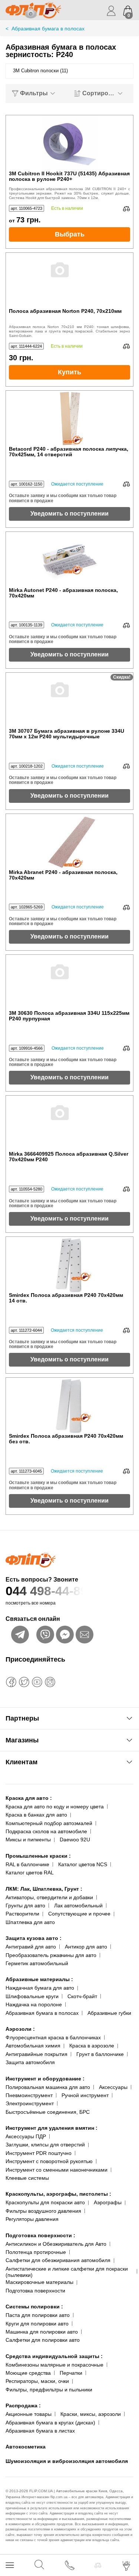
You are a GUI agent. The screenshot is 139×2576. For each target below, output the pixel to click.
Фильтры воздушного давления (43, 2211)
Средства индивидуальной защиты (54, 2356)
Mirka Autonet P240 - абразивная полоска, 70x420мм (63, 593)
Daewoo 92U (75, 1840)
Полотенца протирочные (36, 2252)
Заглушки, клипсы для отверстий (45, 2145)
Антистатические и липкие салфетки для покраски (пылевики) (67, 2272)
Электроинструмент (30, 2103)
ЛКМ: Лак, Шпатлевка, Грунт (44, 1889)
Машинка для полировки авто (42, 2332)
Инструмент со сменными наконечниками (57, 2170)
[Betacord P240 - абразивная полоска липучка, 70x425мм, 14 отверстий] (70, 418)
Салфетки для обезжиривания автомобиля (58, 2260)
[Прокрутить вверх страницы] (127, 2544)
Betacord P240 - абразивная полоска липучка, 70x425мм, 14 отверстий (69, 452)
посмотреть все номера (31, 1603)
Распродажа (23, 2406)
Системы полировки (34, 2307)
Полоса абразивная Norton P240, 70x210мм (65, 311)
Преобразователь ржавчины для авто (51, 1955)
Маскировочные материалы (39, 2282)
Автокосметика (26, 2447)
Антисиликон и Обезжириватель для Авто (56, 2244)
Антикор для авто (86, 1947)
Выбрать (70, 234)
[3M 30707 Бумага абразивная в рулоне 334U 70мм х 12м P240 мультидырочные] (70, 701)
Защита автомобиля (30, 2062)
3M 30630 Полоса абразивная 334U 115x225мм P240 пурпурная (69, 1016)
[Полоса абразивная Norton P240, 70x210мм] (70, 281)
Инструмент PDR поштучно (39, 2153)
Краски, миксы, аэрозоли (91, 2414)
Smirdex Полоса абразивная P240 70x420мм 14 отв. (66, 1298)
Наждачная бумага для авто (40, 1988)
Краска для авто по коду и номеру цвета (55, 1807)
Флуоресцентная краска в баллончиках (53, 2037)
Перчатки (71, 2373)
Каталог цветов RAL (30, 1873)
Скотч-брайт (82, 1996)
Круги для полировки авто (37, 2324)
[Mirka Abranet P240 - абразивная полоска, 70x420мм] (70, 842)
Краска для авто (29, 1798)
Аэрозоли (20, 2029)
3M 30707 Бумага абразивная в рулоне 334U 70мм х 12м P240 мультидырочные (67, 734)
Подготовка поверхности (40, 2235)
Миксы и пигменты (28, 1840)
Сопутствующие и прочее (79, 1914)
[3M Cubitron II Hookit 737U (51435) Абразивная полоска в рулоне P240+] (70, 143)
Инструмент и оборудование (45, 2079)
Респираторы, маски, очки (37, 2381)
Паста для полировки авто (38, 2315)
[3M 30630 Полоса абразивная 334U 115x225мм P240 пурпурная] (70, 983)
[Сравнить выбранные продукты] (98, 2565)
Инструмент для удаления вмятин (52, 2128)
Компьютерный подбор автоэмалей (49, 1823)
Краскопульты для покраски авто (45, 2202)
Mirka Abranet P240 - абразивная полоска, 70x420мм (63, 875)
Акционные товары (29, 2414)
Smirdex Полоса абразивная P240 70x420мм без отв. (66, 1439)
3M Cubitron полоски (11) (40, 71)
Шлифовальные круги (32, 1996)
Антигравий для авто (31, 1947)
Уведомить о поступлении (69, 514)
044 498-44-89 (47, 1591)
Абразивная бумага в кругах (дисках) (50, 2423)
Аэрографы (108, 2202)
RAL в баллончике (27, 1864)
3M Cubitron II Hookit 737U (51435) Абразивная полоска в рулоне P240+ (69, 176)
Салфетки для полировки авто (43, 2340)
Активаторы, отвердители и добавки (49, 1897)
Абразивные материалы (39, 1979)
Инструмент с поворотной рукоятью (49, 2161)
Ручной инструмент (85, 2095)
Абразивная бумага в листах (40, 2431)
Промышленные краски (38, 1856)
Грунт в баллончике (100, 2054)
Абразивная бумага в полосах (42, 2013)
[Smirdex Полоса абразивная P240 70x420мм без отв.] (70, 1405)
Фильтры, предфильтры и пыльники (49, 2390)
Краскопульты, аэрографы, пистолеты (58, 2194)
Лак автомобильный (78, 1905)
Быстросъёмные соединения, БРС (48, 2112)
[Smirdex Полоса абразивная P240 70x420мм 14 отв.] (70, 1265)
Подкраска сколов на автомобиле (46, 1831)
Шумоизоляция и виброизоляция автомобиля (67, 2461)
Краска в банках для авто (36, 1815)
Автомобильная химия (33, 2046)
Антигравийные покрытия (37, 2054)
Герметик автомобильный (37, 1963)
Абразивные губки (109, 2013)
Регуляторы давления (32, 2219)
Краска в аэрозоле (92, 2046)
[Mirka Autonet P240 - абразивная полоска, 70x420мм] (70, 560)
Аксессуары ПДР (26, 2136)
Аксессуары (113, 2087)
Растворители (22, 1914)
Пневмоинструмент (29, 2095)
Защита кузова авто (34, 1938)
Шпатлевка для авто (30, 1922)
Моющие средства (28, 2373)
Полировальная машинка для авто (48, 2087)
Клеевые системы (27, 2178)
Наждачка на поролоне (34, 2004)
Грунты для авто (25, 1905)
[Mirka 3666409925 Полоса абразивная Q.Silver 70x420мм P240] (70, 1123)
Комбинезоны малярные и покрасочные (54, 2365)
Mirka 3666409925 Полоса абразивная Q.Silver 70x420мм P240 (69, 1157)
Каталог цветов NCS (83, 1864)
